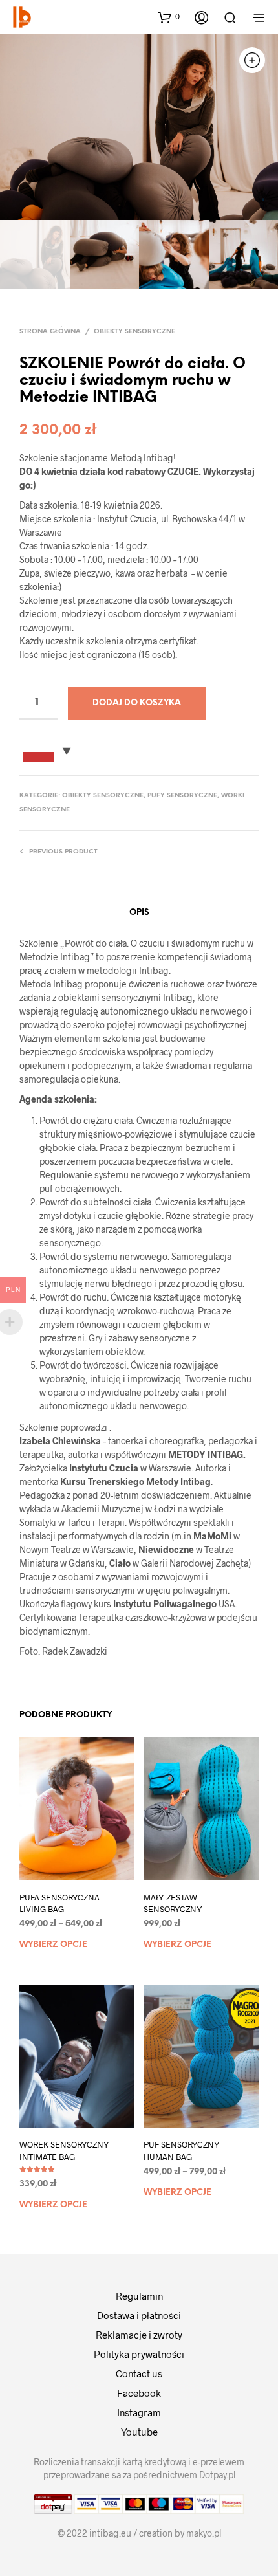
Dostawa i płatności (139, 2315)
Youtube (139, 2432)
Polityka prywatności (139, 2354)
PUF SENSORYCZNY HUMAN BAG (182, 2150)
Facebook (139, 2393)
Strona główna (50, 332)
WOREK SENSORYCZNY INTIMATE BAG (64, 2150)
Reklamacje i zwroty (139, 2335)
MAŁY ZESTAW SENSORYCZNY (173, 1903)
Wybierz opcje (53, 1945)
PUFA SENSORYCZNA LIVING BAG (59, 1903)
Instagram (139, 2412)
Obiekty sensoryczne (134, 332)
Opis (139, 913)
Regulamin (139, 2296)
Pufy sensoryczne (182, 796)
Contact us (139, 2373)
